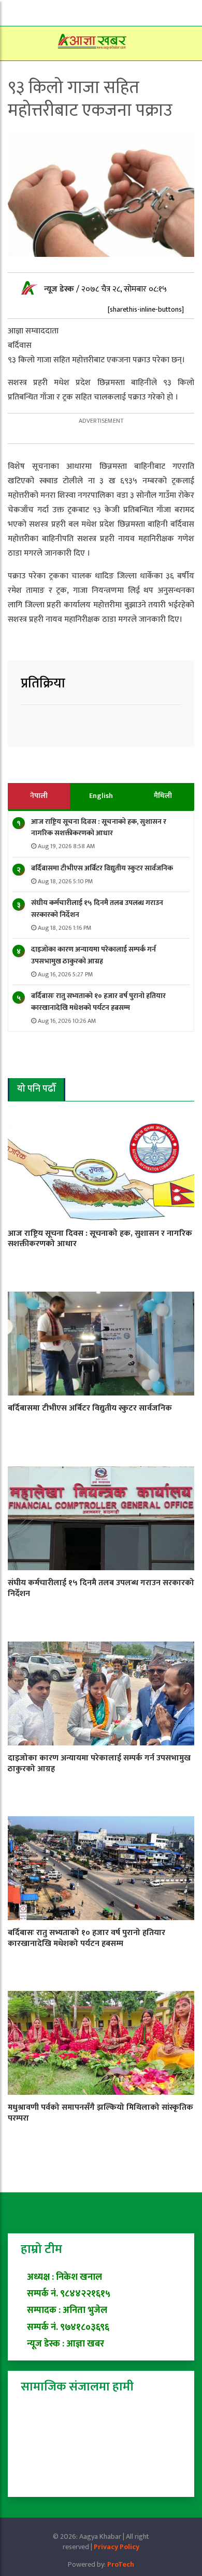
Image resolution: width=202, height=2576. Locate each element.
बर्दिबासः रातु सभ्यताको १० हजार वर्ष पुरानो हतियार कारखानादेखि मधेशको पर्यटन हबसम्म (98, 1001)
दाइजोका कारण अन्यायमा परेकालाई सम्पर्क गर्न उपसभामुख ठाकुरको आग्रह (93, 955)
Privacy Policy (117, 2547)
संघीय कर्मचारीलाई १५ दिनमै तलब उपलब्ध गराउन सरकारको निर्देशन (97, 908)
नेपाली (39, 796)
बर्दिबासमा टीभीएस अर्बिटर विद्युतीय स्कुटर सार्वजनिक (102, 868)
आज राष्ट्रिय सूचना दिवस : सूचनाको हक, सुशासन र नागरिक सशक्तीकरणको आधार (99, 827)
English (101, 796)
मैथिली (163, 796)
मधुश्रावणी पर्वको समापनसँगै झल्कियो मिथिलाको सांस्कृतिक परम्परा (100, 2113)
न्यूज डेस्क (60, 289)
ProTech (121, 2564)
